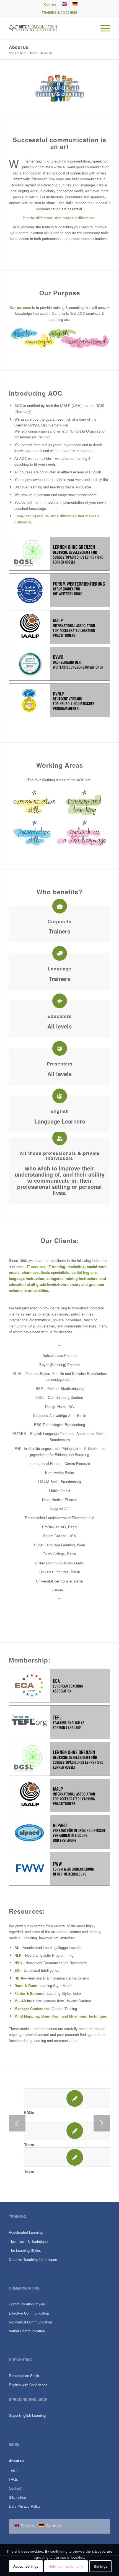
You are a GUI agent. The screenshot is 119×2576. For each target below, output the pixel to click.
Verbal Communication (27, 2331)
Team (29, 2145)
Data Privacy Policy (25, 2506)
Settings (101, 2566)
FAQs (29, 2112)
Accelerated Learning (26, 2232)
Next (102, 2123)
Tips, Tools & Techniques (29, 2241)
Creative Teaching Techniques (33, 2259)
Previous (17, 2123)
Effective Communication (29, 2313)
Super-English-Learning (27, 2415)
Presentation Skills (24, 2376)
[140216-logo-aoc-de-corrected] (49, 28)
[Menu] (103, 28)
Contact (50, 4)
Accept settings (26, 2566)
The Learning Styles (25, 2250)
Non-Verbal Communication (30, 2322)
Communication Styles (27, 2304)
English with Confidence (28, 2385)
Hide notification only (66, 2566)
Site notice (17, 2497)
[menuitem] (50, 4)
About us (19, 47)
